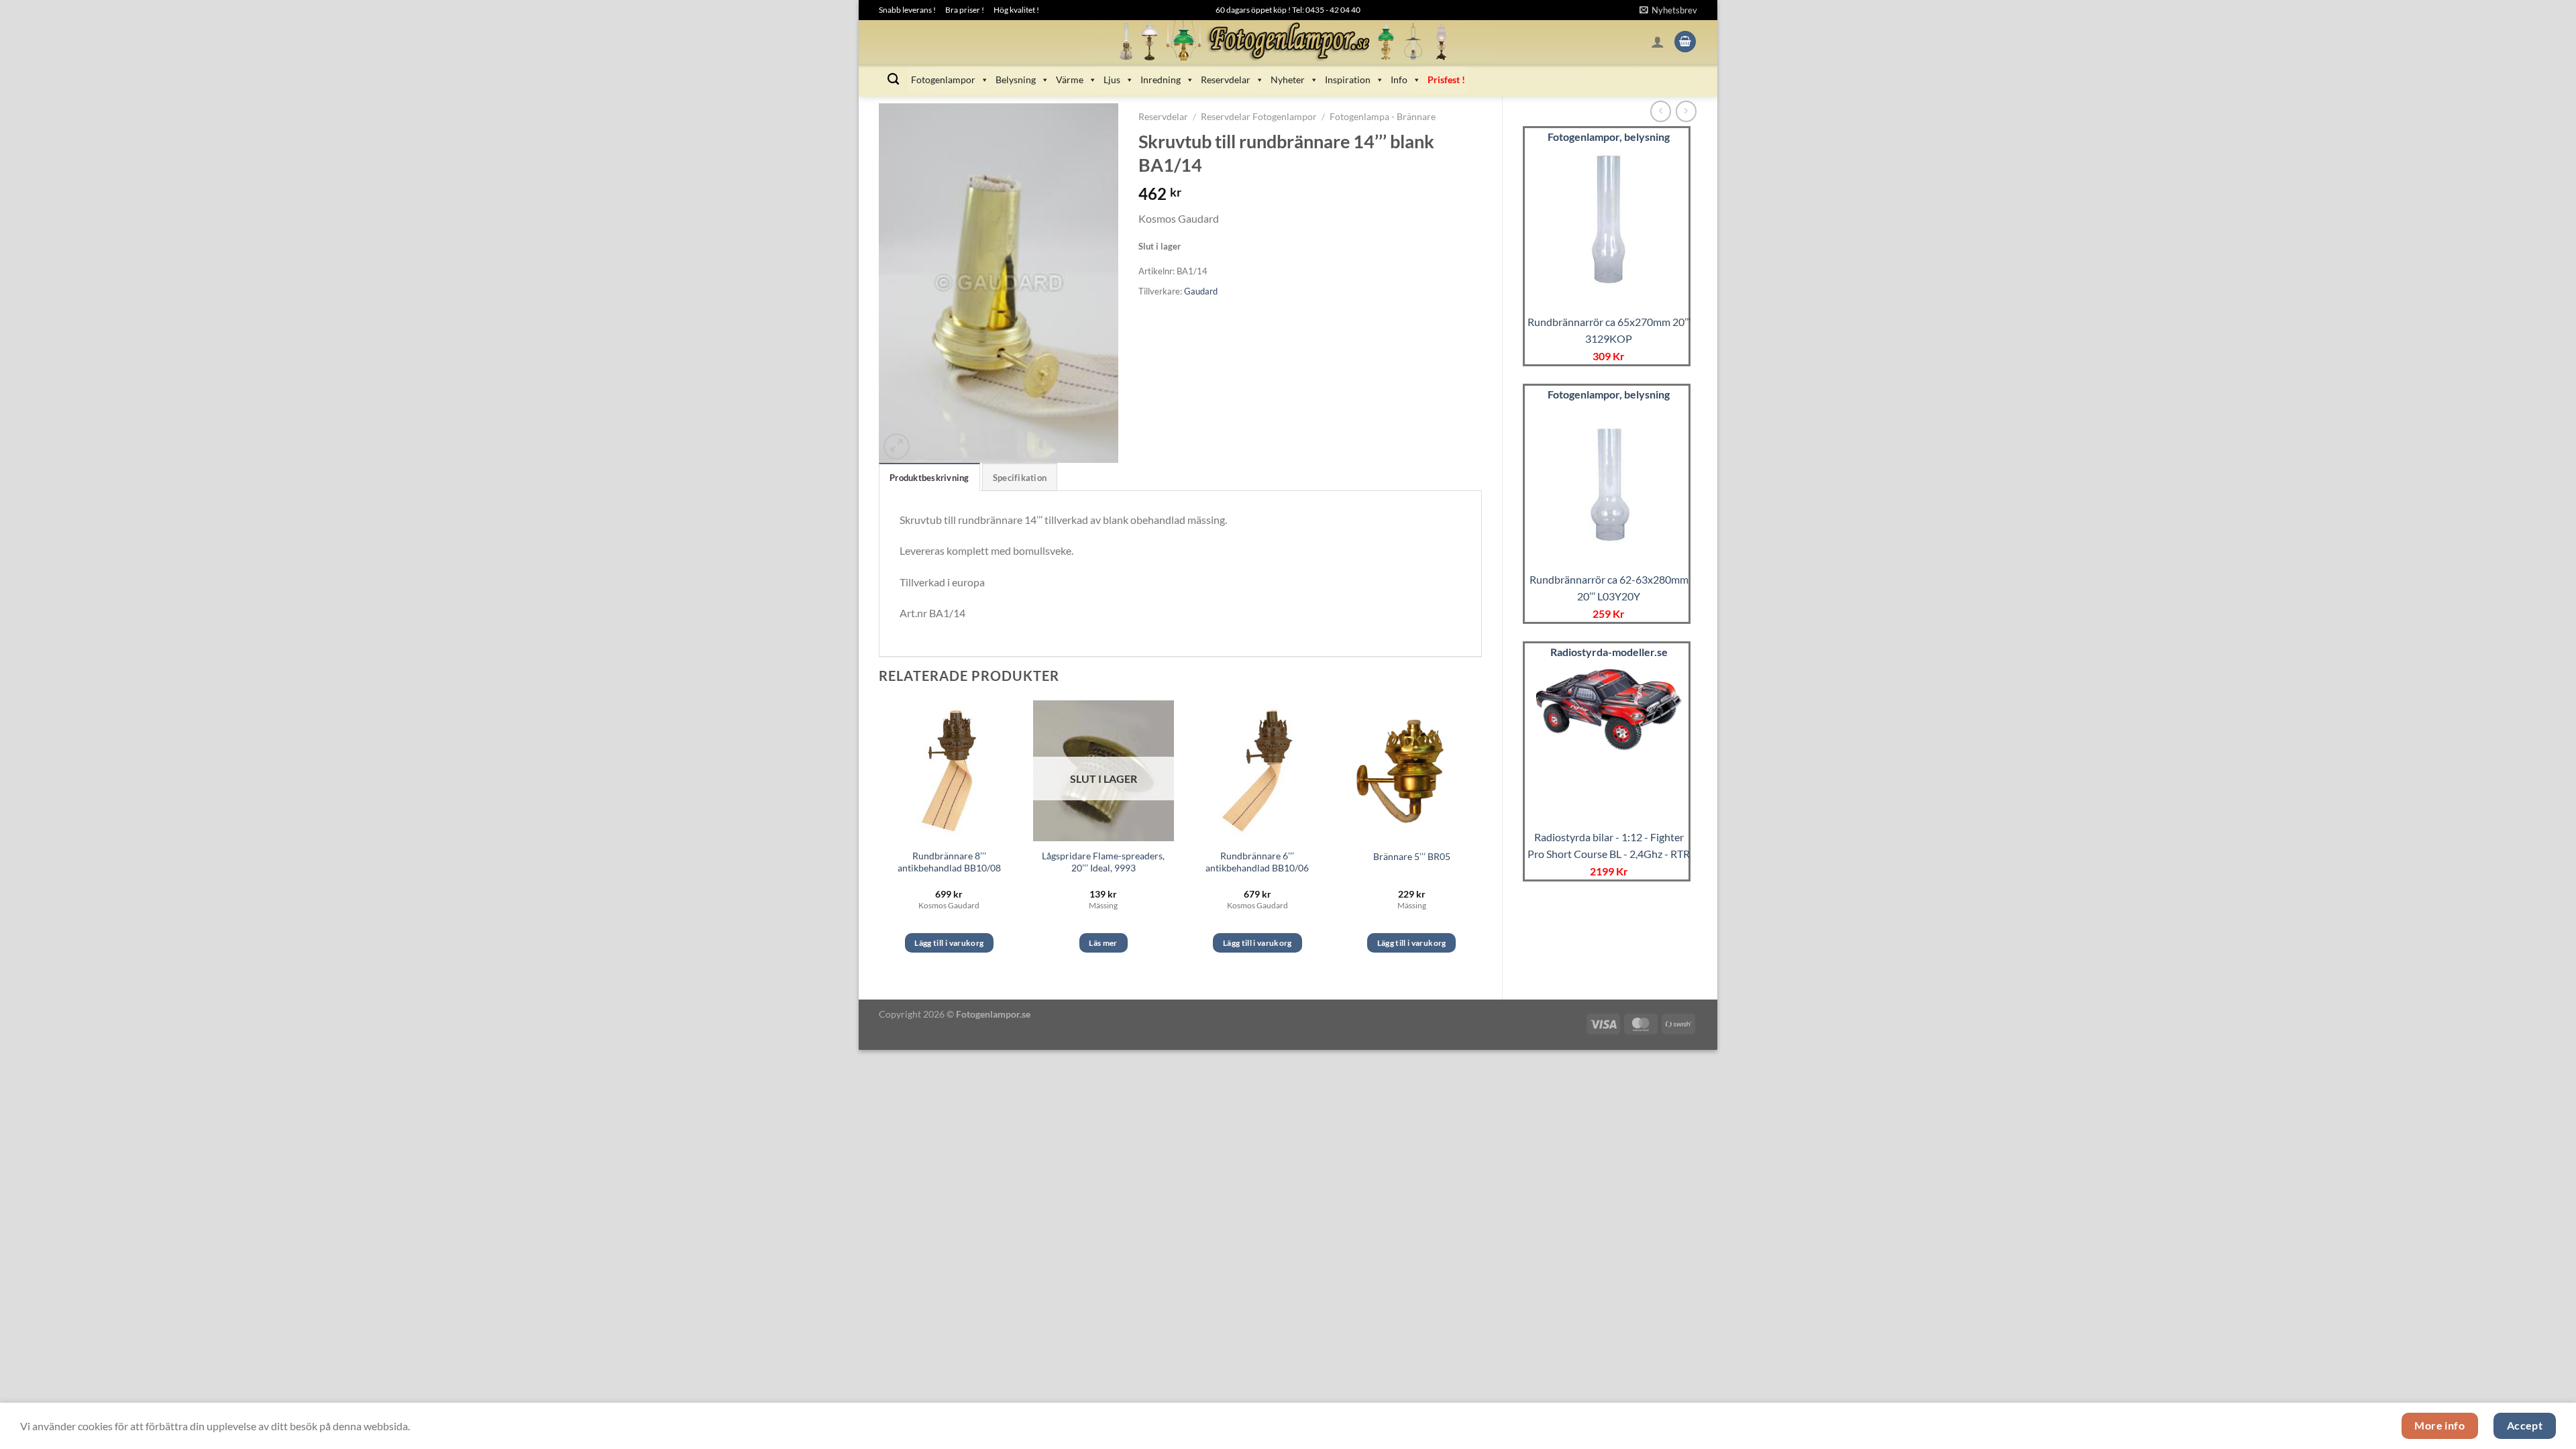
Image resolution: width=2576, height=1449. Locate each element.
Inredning (1161, 79)
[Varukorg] (1685, 42)
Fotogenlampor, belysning (1609, 137)
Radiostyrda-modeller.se (1609, 652)
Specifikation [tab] (1020, 478)
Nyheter (1288, 79)
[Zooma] (897, 446)
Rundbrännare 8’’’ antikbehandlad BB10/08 (949, 862)
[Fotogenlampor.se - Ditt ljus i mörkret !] (1288, 42)
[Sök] (893, 79)
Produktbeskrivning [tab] (929, 478)
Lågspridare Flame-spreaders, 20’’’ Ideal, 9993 (1103, 862)
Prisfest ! (1446, 79)
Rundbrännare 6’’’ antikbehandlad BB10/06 (1257, 862)
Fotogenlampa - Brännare (1383, 117)
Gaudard (1201, 291)
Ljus (1112, 79)
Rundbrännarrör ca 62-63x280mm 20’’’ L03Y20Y (1609, 588)
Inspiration (1348, 79)
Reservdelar (1226, 79)
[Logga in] (1658, 42)
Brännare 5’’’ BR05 (1412, 856)
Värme (1070, 79)
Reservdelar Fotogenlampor (1259, 117)
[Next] (1481, 839)
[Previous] (879, 839)
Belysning (1016, 79)
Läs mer (1103, 943)
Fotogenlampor (943, 79)
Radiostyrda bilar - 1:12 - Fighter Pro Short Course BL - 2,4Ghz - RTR (1609, 846)
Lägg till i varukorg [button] (949, 943)
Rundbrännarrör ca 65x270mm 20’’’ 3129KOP (1609, 330)
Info (1399, 79)
